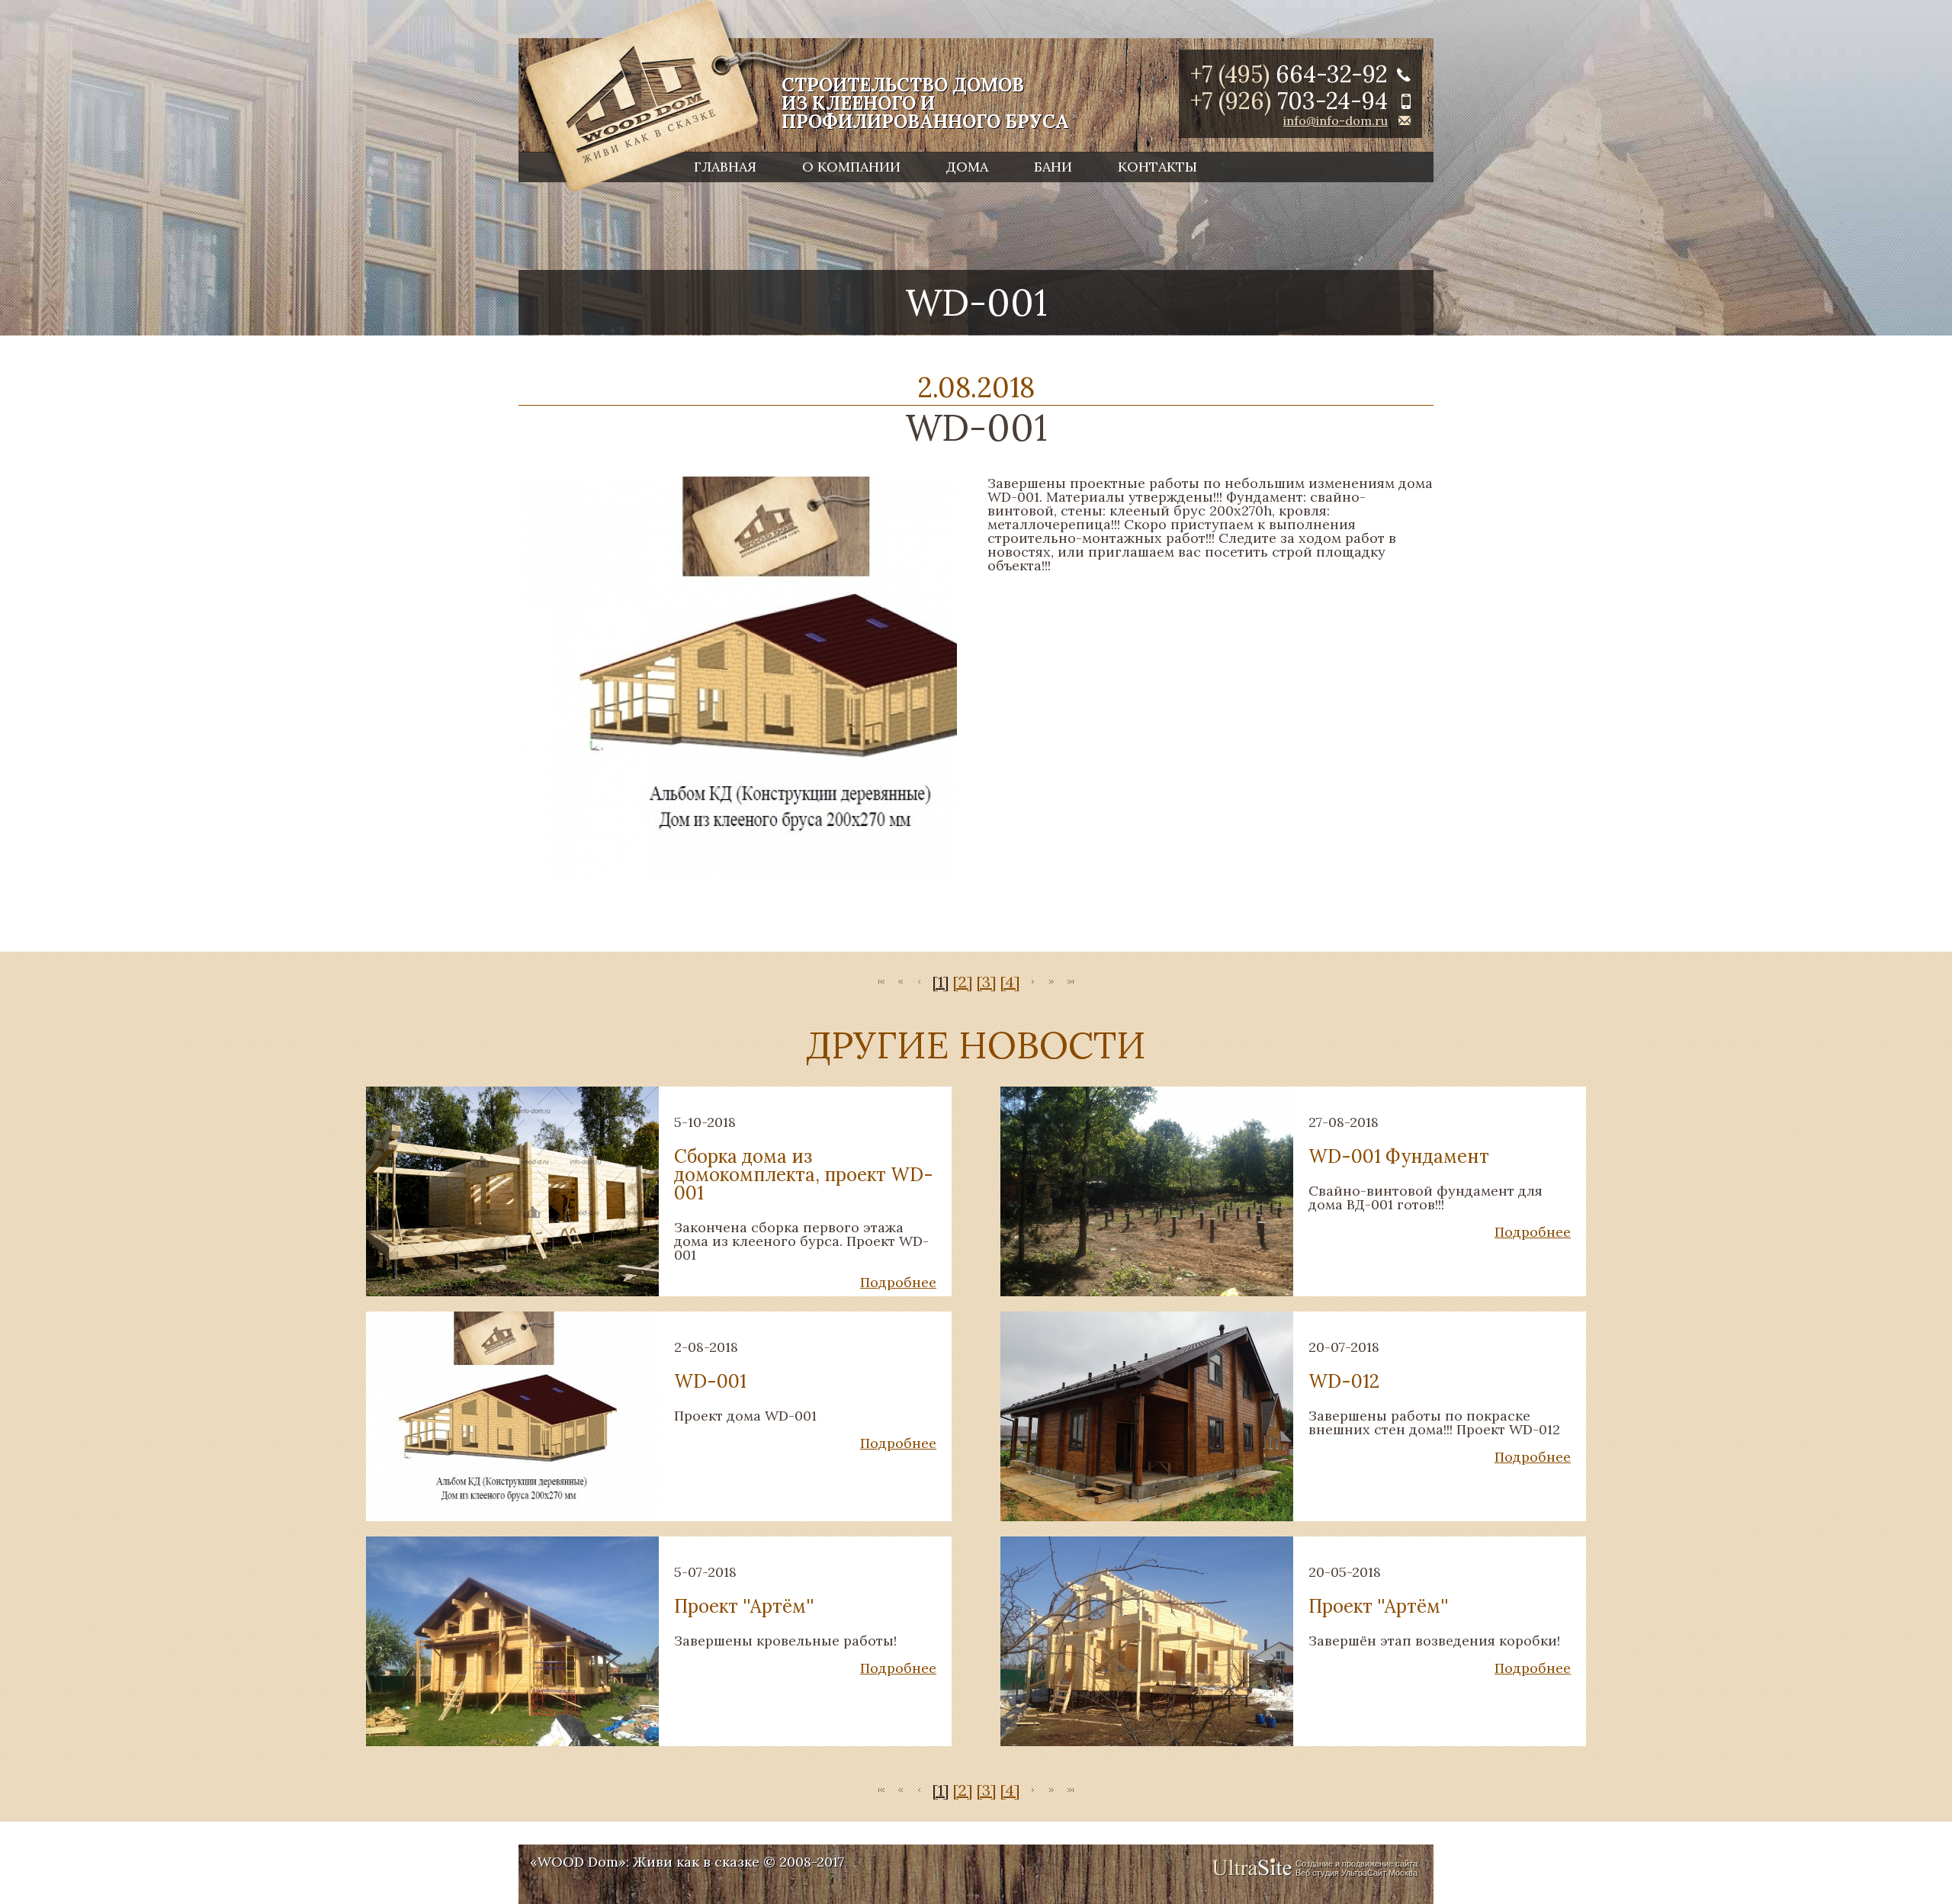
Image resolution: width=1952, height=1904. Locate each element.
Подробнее (898, 1282)
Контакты (1157, 167)
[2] (963, 982)
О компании (851, 167)
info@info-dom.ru (1336, 120)
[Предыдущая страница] (920, 983)
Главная (725, 167)
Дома (967, 167)
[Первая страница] (881, 983)
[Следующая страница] (1032, 983)
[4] (1010, 982)
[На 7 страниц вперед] (1051, 983)
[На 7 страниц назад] (901, 983)
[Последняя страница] (1071, 983)
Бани (1053, 167)
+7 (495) (1289, 74)
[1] (941, 982)
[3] (986, 982)
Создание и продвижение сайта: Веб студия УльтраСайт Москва (1358, 1868)
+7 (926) (1289, 101)
